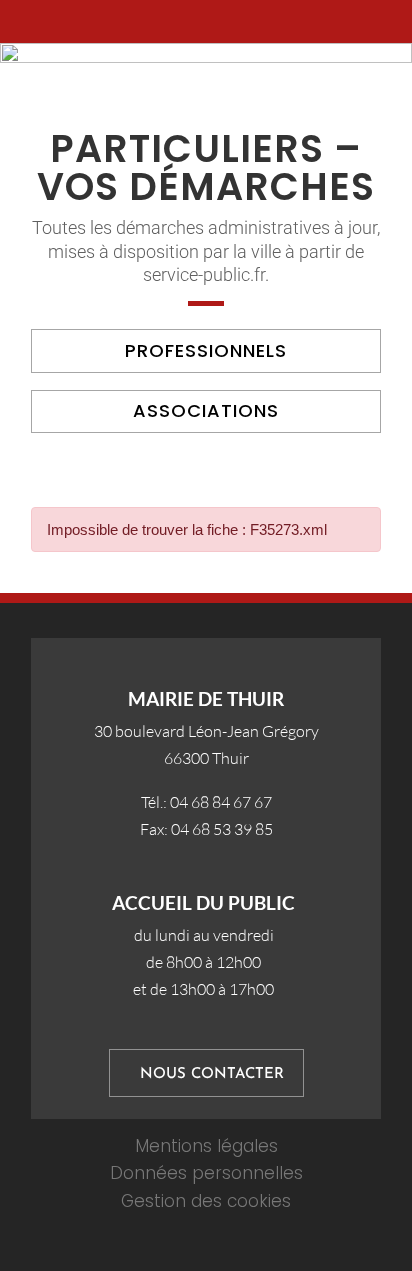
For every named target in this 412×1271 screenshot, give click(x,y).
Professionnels (206, 350)
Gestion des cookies (206, 1201)
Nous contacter (212, 1074)
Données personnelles (206, 1173)
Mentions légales (206, 1146)
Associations (206, 410)
